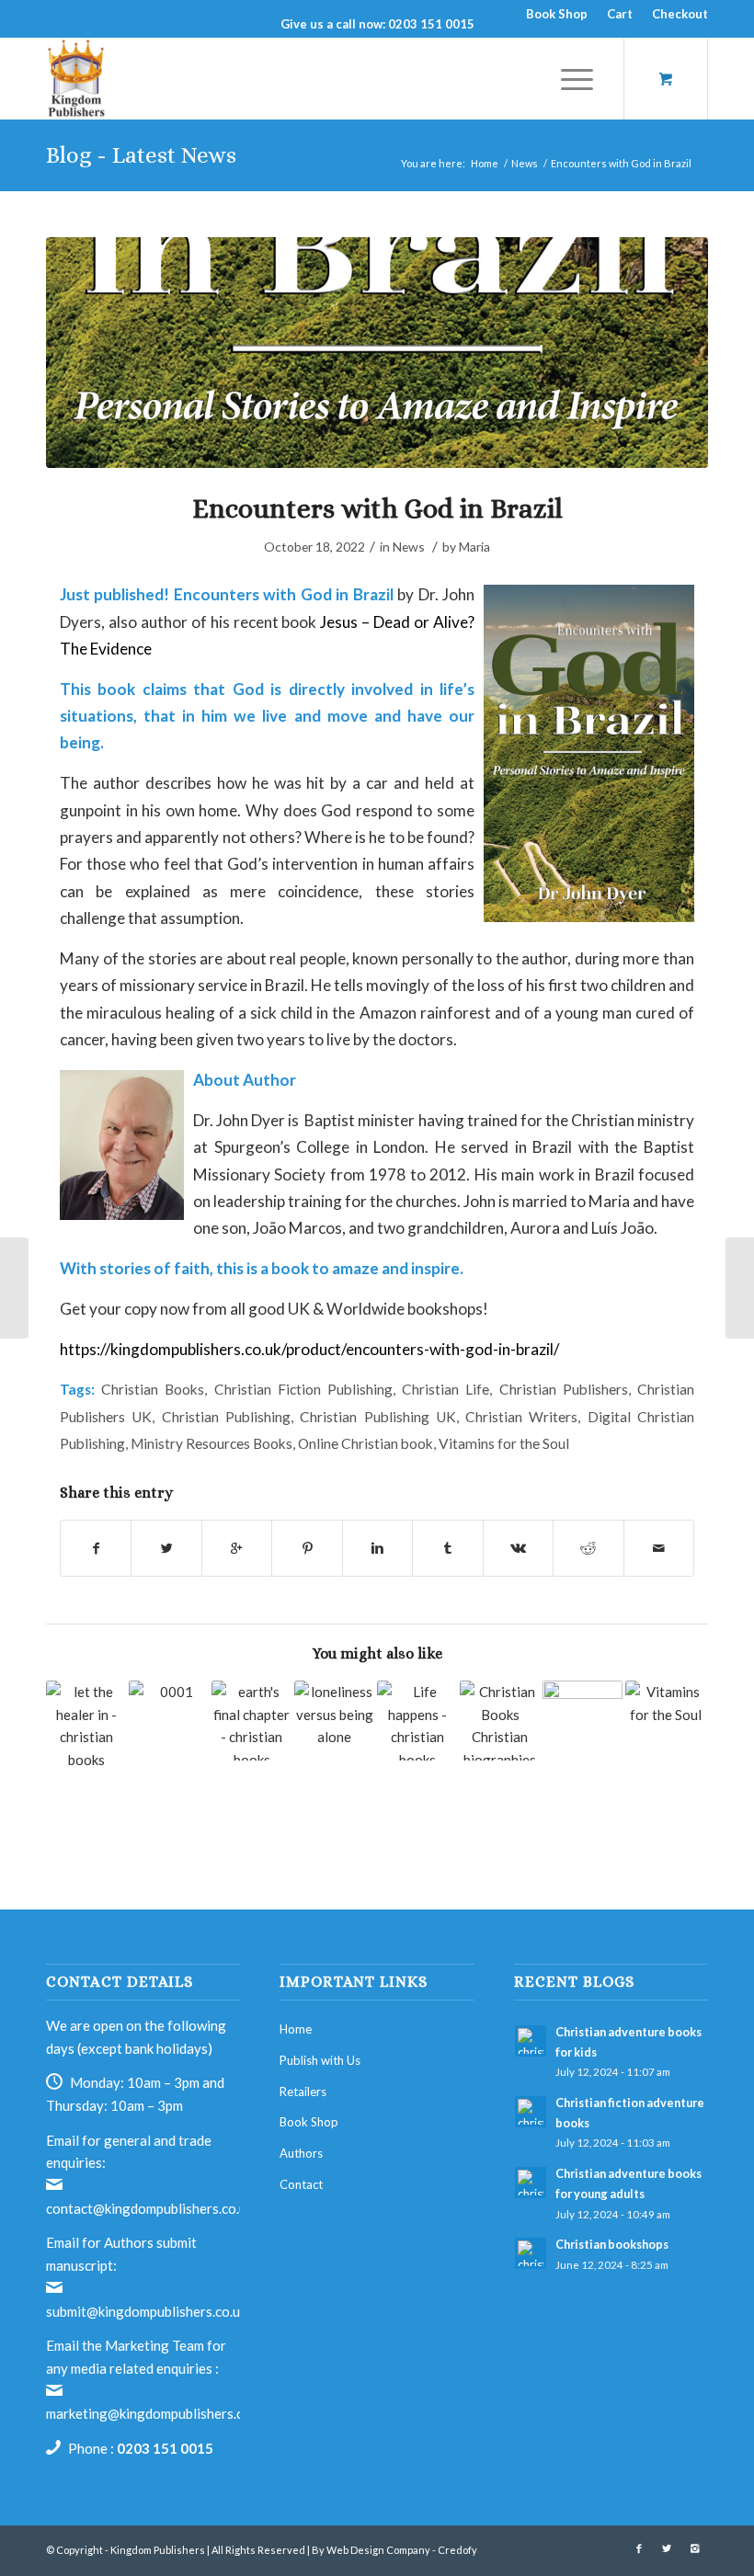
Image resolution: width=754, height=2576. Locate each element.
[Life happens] (417, 1721)
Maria (474, 547)
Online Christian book (366, 1443)
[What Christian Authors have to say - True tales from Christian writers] (500, 1721)
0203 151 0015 (165, 2448)
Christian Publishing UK (378, 1417)
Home (485, 163)
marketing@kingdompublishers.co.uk (157, 2413)
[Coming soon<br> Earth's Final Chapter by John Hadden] (251, 1721)
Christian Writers (521, 1417)
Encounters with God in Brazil (377, 508)
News (525, 163)
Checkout (680, 14)
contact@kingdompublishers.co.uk (149, 2208)
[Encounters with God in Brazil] (377, 353)
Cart (620, 14)
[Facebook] (639, 2548)
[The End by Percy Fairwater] (740, 1288)
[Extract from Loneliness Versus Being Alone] (334, 1721)
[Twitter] (667, 2548)
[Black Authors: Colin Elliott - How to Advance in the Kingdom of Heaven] (169, 1721)
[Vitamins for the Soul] (665, 1704)
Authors (301, 2153)
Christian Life (446, 1389)
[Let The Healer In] (86, 1743)
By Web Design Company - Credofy (394, 2550)
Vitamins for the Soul (504, 1443)
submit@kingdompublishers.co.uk (146, 2311)
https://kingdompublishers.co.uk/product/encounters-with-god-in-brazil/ (309, 1349)
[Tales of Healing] (14, 1288)
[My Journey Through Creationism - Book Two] (583, 1721)
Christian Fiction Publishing (303, 1389)
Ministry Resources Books (211, 1443)
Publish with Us (320, 2060)
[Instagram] (694, 2548)
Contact (301, 2184)
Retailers (303, 2092)
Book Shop (557, 14)
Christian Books (153, 1389)
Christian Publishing (226, 1417)
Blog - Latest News (141, 155)
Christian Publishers (564, 1389)
